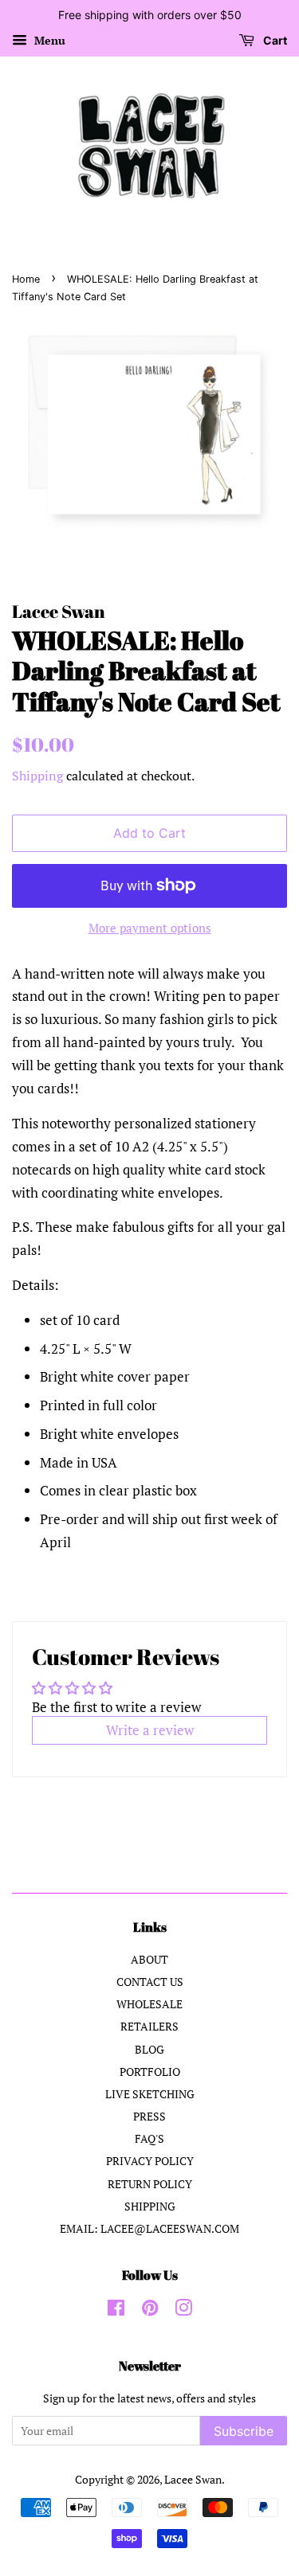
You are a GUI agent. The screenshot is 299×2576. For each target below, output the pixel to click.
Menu (48, 40)
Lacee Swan (193, 2479)
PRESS (149, 2116)
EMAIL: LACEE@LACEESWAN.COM (149, 2228)
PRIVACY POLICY (150, 2161)
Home (26, 279)
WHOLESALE (149, 2004)
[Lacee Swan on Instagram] (183, 2310)
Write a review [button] (150, 1730)
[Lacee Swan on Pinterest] (150, 2310)
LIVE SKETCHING (150, 2094)
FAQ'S (149, 2138)
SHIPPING (150, 2206)
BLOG (149, 2049)
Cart (274, 40)
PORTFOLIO (150, 2072)
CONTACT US (150, 1982)
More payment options (150, 928)
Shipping (37, 776)
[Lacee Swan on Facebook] (116, 2310)
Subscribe (244, 2431)
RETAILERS (149, 2026)
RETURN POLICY (150, 2184)
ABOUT (149, 1959)
